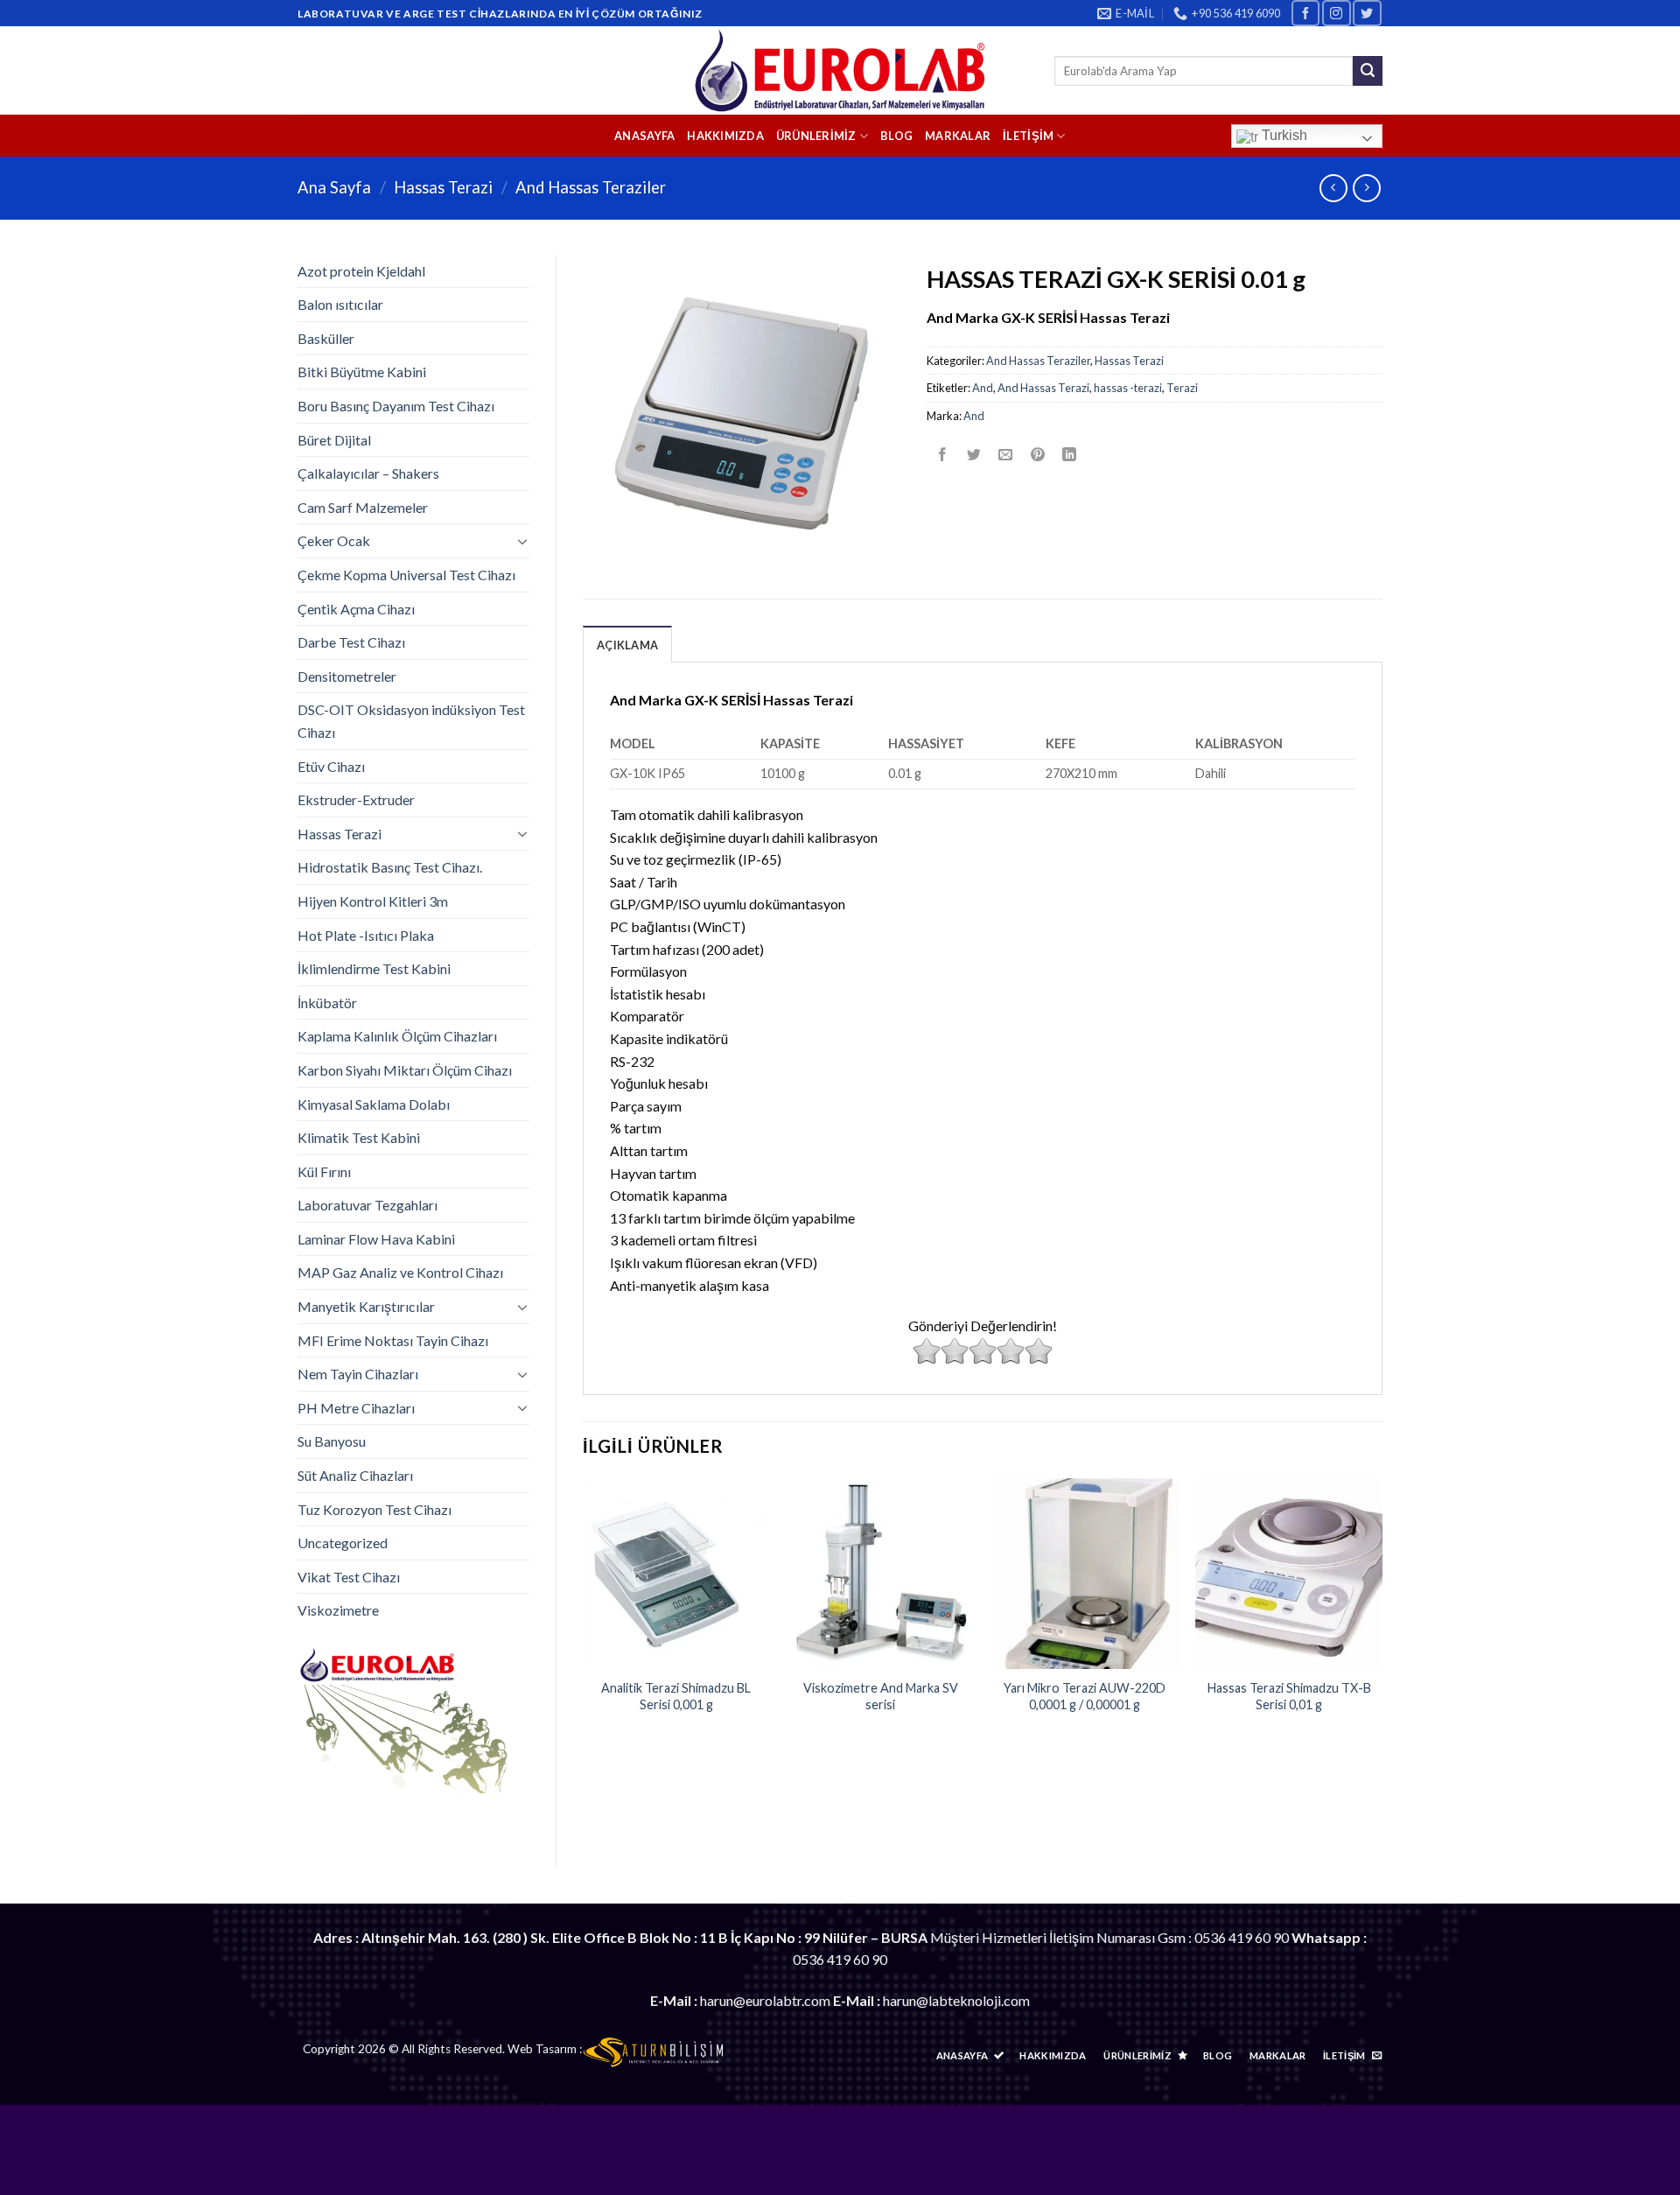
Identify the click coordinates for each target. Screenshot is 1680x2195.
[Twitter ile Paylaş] (974, 455)
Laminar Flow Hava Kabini (376, 1239)
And (983, 388)
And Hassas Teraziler (591, 187)
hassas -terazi (1128, 388)
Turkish (1283, 135)
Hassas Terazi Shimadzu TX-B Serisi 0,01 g (1289, 1696)
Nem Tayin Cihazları (358, 1374)
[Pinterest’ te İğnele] (1037, 455)
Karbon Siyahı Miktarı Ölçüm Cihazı (405, 1070)
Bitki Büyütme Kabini (362, 372)
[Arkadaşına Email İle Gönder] (1006, 455)
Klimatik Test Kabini (359, 1137)
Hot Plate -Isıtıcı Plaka (366, 935)
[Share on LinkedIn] (1069, 455)
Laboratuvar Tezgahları (367, 1205)
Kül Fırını (324, 1171)
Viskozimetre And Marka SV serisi (881, 1696)
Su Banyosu (332, 1441)
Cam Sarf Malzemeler (363, 507)
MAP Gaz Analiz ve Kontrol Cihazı (400, 1272)
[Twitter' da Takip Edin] (1367, 13)
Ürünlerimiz (816, 136)
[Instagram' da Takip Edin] (1336, 13)
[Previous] (584, 1613)
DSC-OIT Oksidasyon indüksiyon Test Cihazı (411, 721)
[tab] (627, 644)
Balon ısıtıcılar (340, 304)
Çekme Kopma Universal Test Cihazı (406, 575)
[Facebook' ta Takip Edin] (1305, 13)
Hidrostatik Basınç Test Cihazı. (390, 867)
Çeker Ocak (334, 540)
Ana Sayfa (334, 187)
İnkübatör (327, 1003)
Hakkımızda (725, 136)
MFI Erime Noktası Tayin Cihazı (393, 1340)
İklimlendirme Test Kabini (374, 968)
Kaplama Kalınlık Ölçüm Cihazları (397, 1036)
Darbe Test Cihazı (351, 642)
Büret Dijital (334, 440)
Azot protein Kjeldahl (361, 271)
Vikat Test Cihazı (349, 1577)
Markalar (958, 136)
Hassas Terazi (443, 187)
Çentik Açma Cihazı (356, 609)
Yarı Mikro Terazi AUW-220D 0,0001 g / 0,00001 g (1085, 1696)
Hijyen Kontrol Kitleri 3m (373, 901)
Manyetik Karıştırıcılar (366, 1306)
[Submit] (1368, 71)
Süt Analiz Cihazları (355, 1475)
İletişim (1028, 136)
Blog (896, 136)
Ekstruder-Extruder (356, 799)
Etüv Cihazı (331, 766)
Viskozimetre (338, 1610)
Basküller (326, 338)
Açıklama (627, 645)
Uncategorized (343, 1543)
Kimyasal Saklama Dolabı (374, 1104)
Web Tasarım (542, 2049)
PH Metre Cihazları (356, 1408)
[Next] (1382, 1613)
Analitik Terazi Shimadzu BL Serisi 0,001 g (676, 1696)
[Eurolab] (840, 70)
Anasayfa (644, 136)
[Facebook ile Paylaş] (943, 455)
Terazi (1182, 388)
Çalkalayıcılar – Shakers (368, 473)
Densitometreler (347, 676)
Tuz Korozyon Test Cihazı (374, 1509)
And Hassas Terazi (1043, 388)
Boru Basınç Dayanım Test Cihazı (396, 406)
